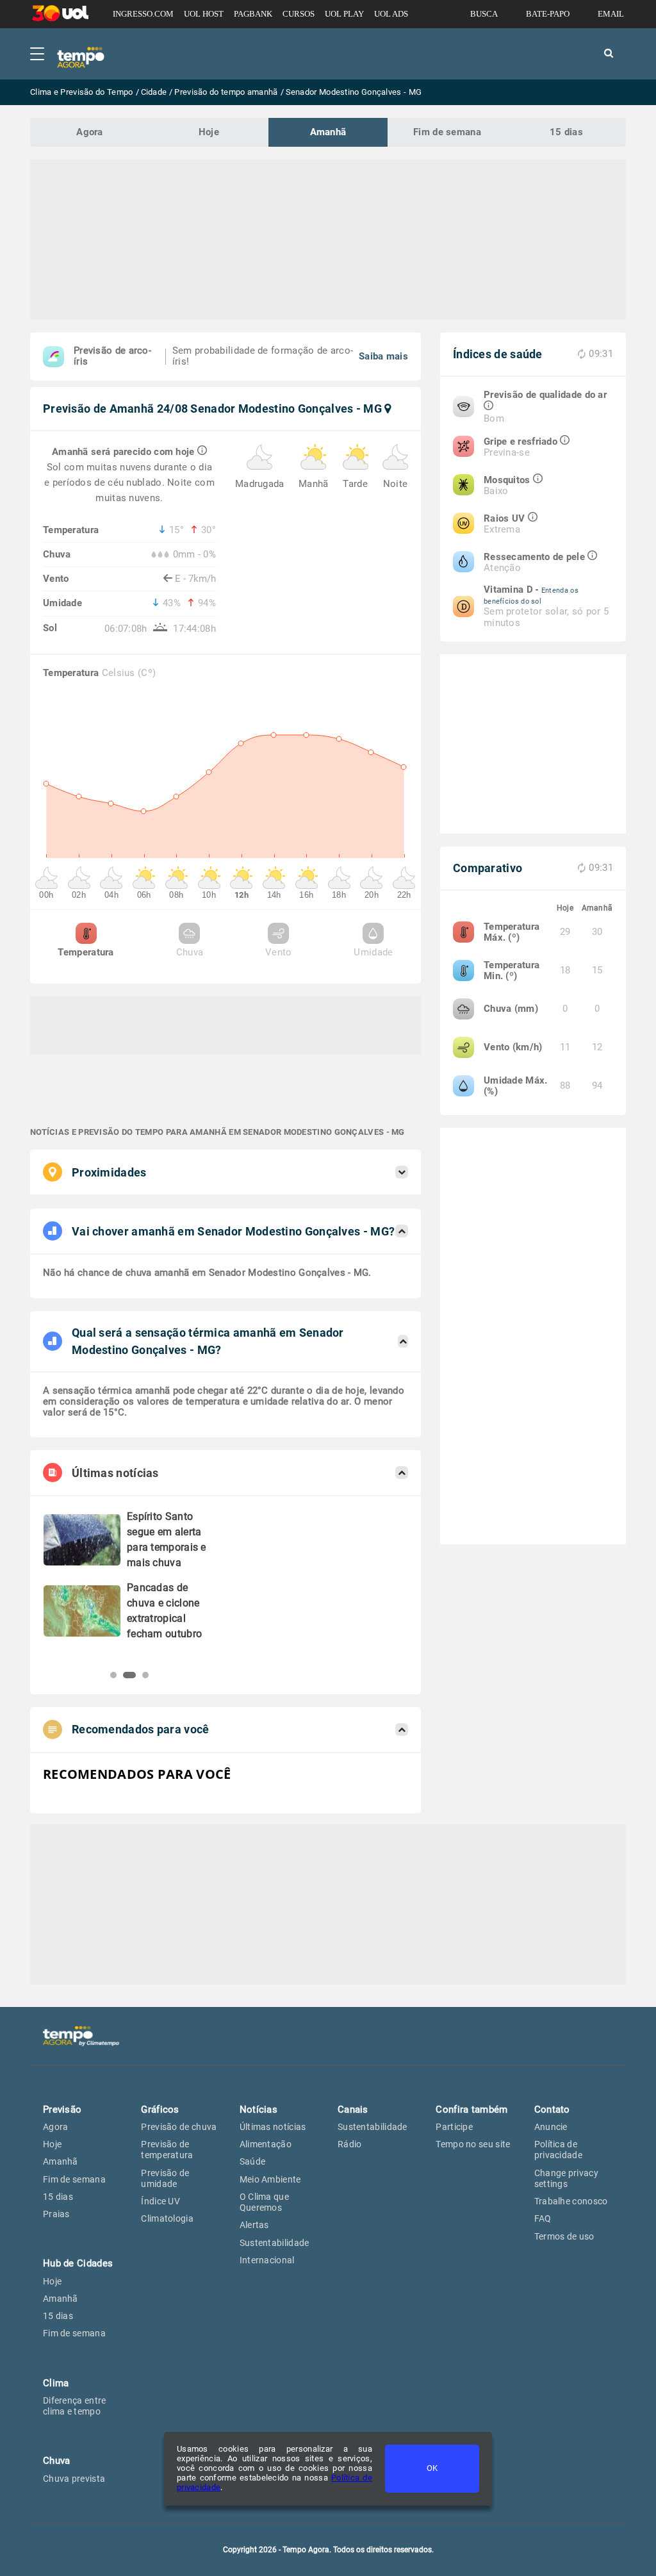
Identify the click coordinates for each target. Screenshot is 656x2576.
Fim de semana (447, 132)
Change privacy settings (566, 2178)
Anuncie (551, 2127)
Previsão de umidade (165, 2178)
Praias (56, 2214)
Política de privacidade (558, 2150)
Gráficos (160, 2110)
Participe (454, 2127)
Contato (552, 2110)
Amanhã (328, 132)
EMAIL (611, 14)
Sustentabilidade (275, 2243)
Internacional (267, 2260)
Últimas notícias (273, 2127)
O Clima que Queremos (264, 2202)
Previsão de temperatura (167, 2150)
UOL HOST (204, 14)
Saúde (253, 2161)
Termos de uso (564, 2236)
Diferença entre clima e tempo (75, 2406)
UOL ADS (391, 14)
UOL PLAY (344, 14)
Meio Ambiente (270, 2179)
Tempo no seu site (473, 2144)
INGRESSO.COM (143, 14)
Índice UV (160, 2201)
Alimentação (266, 2144)
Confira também (471, 2110)
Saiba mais (383, 356)
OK (432, 2468)
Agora (90, 132)
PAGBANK (253, 14)
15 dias (566, 132)
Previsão (62, 2110)
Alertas (254, 2225)
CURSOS (299, 14)
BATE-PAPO (548, 14)
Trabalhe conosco (571, 2201)
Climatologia (167, 2218)
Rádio (350, 2144)
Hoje (209, 132)
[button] (113, 1675)
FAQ (543, 2218)
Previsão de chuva (179, 2127)
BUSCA (484, 14)
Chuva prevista (74, 2479)
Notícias (258, 2110)
